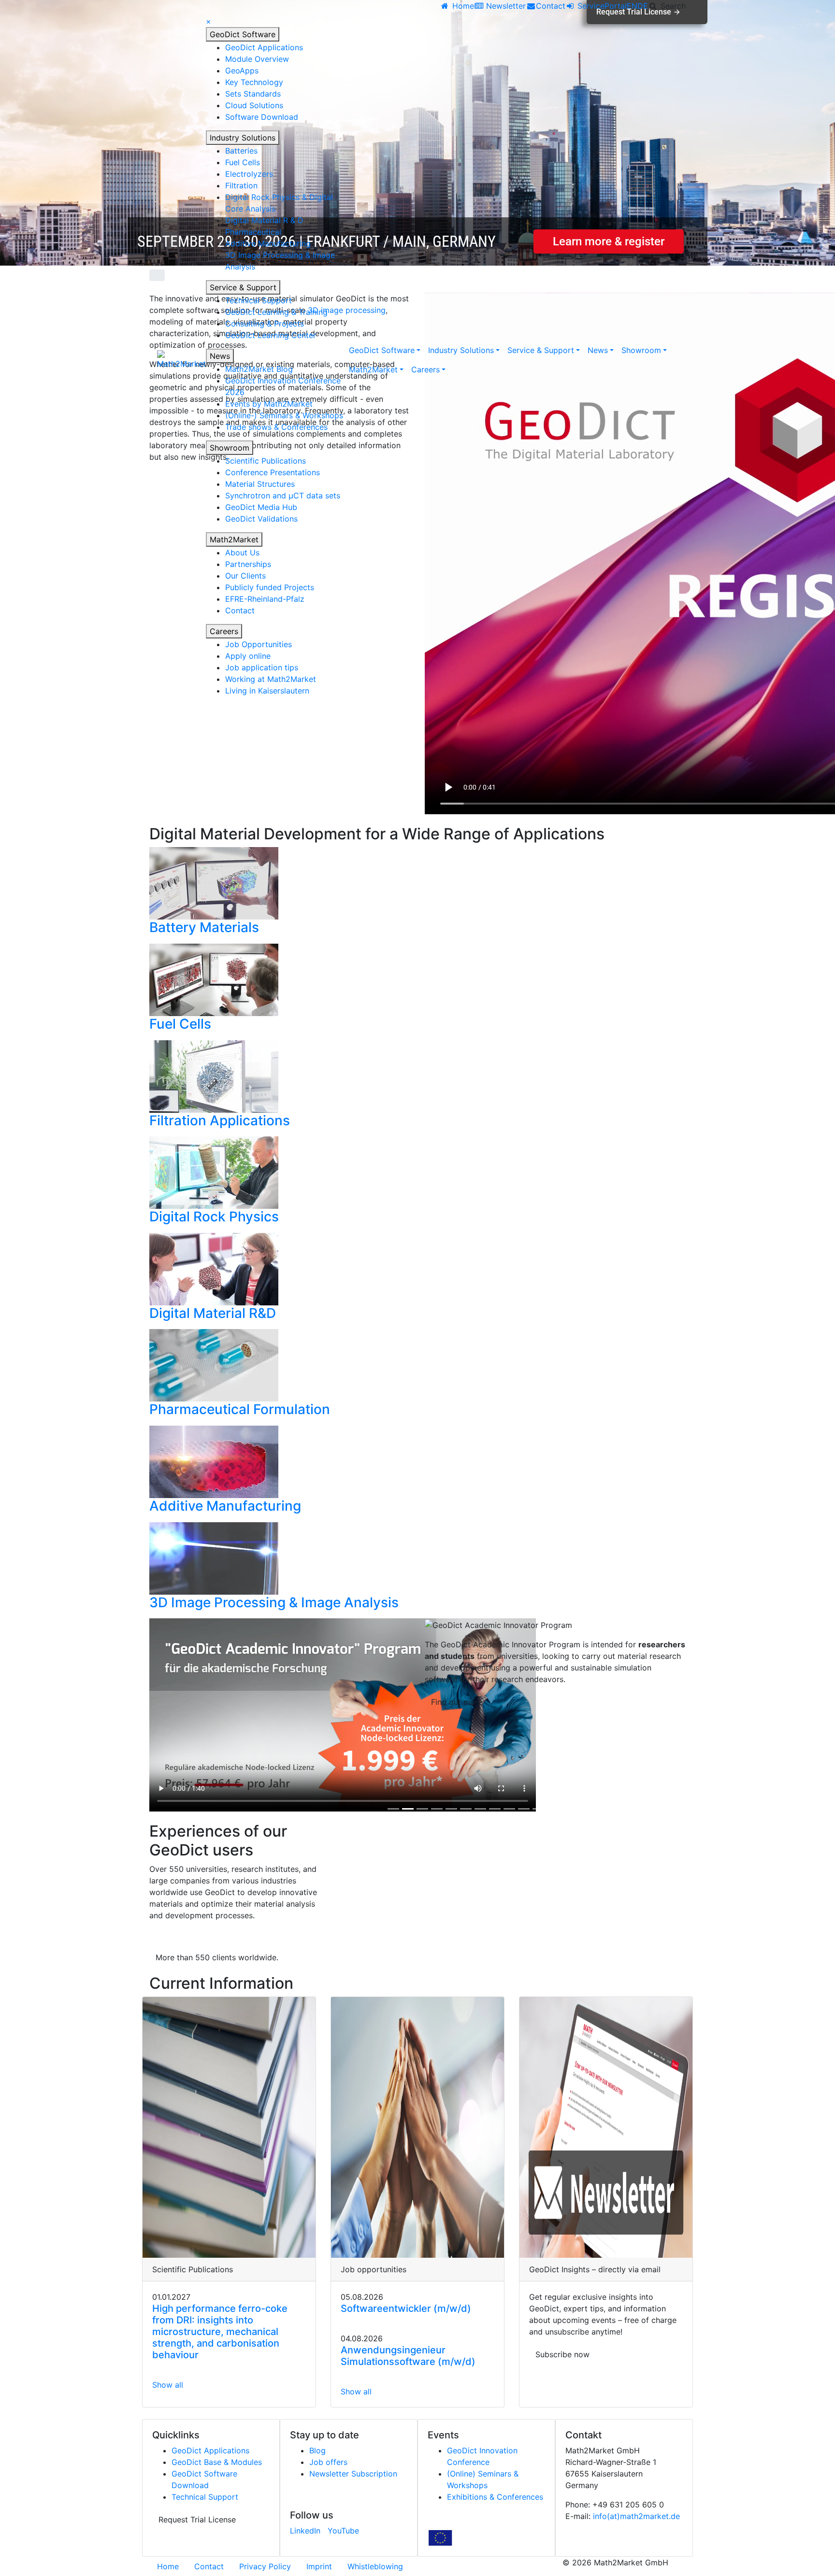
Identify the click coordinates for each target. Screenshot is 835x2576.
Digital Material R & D (264, 220)
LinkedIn (305, 2531)
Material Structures (260, 484)
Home (168, 2566)
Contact (240, 610)
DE (643, 6)
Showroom (230, 448)
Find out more (457, 1702)
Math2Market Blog (259, 369)
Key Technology (254, 82)
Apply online (248, 656)
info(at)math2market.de (636, 2516)
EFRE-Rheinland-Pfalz (265, 599)
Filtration (241, 185)
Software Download (262, 117)
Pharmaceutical (253, 232)
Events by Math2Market (269, 404)
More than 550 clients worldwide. (217, 1957)
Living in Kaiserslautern (267, 691)
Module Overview (257, 59)
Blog (317, 2450)
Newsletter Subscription (353, 2474)
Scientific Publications (266, 461)
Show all (168, 2385)
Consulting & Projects (265, 324)
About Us (242, 552)
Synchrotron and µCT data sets (283, 495)
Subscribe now (562, 2354)
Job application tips (262, 667)
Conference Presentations (273, 472)
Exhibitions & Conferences (495, 2497)
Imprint (319, 2566)
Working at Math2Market (271, 679)
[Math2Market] (181, 360)
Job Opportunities (259, 644)
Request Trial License (197, 2519)
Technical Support (259, 300)
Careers (224, 631)
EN (632, 6)
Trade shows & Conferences (276, 427)
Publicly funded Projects (270, 587)
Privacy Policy (265, 2566)
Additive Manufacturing (268, 243)
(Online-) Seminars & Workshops (284, 415)
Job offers (328, 2462)
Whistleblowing (375, 2566)
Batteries (241, 151)
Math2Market (234, 539)
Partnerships (248, 564)
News (220, 356)
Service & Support (243, 287)
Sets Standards (253, 94)
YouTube (343, 2531)
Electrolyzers (249, 174)
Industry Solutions (243, 138)
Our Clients (245, 576)
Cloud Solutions (254, 105)
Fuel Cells (243, 162)
